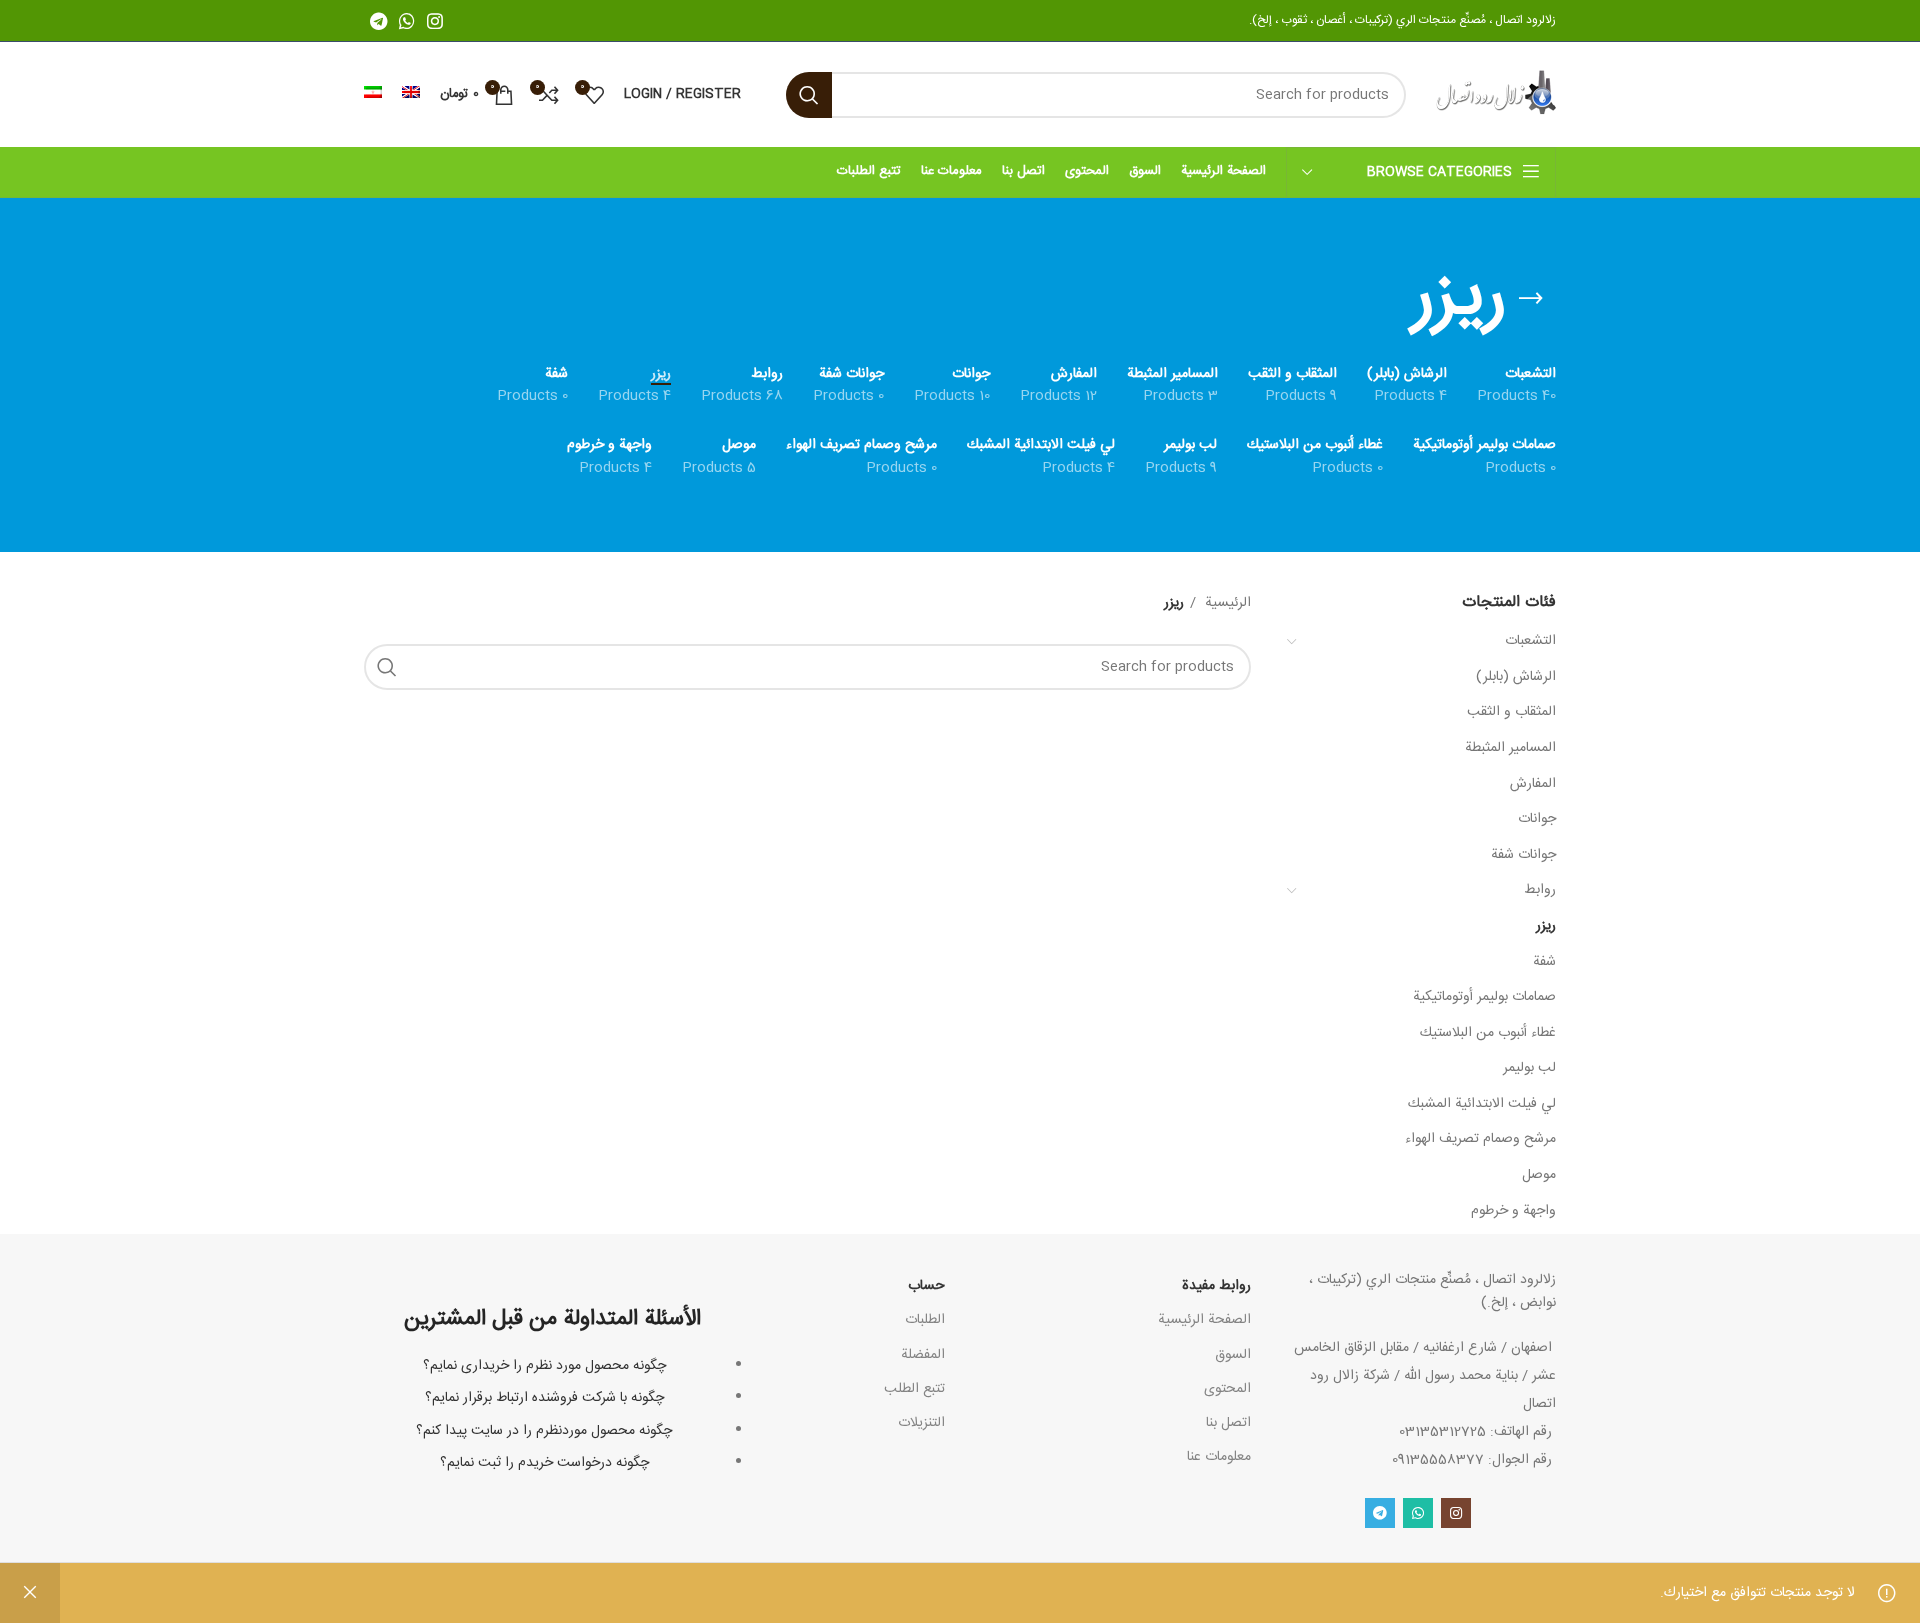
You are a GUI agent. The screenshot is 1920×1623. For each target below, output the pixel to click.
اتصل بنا (1228, 1423)
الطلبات (925, 1320)
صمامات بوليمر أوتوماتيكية (1484, 997)
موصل (1539, 1175)
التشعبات (1530, 641)
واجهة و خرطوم (1513, 1211)
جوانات (1537, 819)
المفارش (1533, 784)
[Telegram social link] (378, 21)
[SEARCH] (809, 95)
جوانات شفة (1523, 855)
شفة (1544, 962)
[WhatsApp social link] (407, 21)
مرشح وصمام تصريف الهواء (1480, 1139)
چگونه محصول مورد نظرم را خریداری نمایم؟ (544, 1366)
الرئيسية (1226, 603)
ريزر (1546, 926)
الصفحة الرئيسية (1204, 1320)
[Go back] (1531, 299)
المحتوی (1227, 1389)
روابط (1540, 890)
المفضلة (923, 1355)
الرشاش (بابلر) (1516, 677)
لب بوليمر (1529, 1068)
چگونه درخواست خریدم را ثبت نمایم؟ (544, 1463)
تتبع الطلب (914, 1389)
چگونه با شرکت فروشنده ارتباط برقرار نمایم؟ (544, 1398)
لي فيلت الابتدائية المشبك (1482, 1104)
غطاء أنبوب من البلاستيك (1488, 1033)
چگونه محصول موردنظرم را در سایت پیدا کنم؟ (544, 1431)
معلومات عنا (1219, 1457)
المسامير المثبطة (1510, 748)
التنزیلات (921, 1423)
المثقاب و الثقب (1511, 712)
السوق (1233, 1355)
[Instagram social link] (435, 21)
